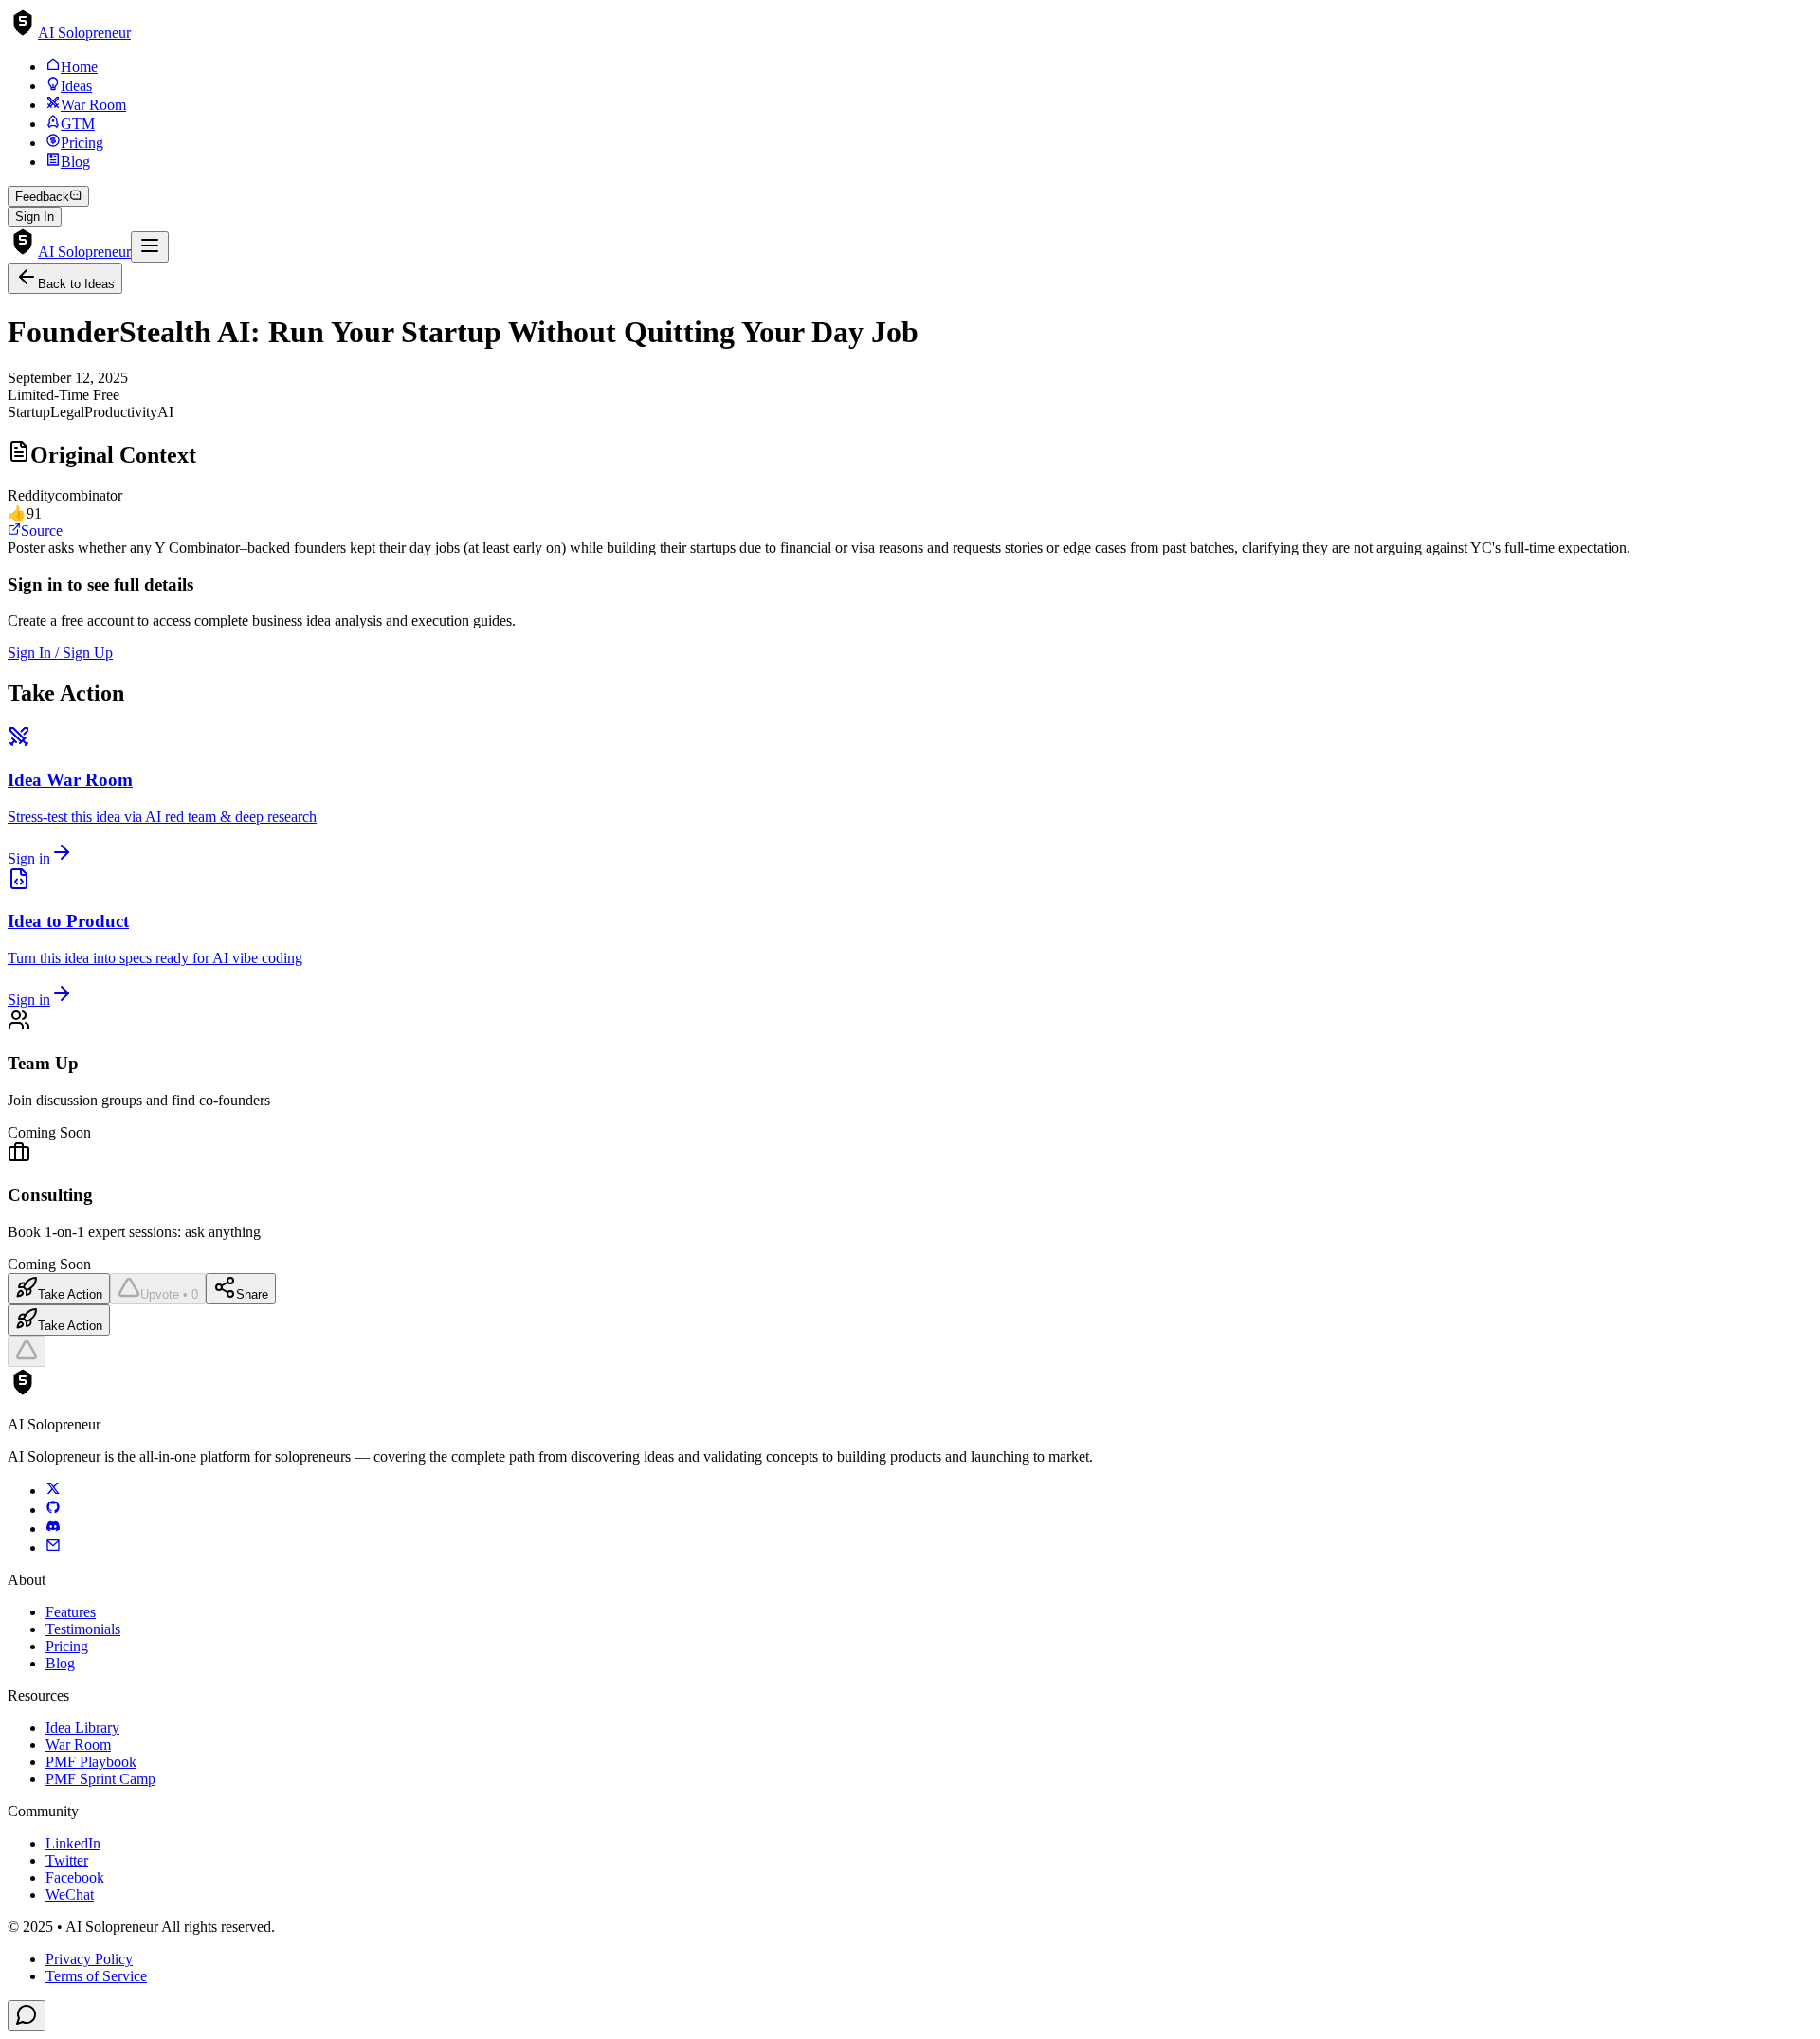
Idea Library (82, 1728)
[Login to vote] (27, 1351)
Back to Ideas (76, 284)
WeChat (70, 1894)
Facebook (75, 1877)
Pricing (67, 1646)
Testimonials (83, 1629)
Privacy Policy (89, 1959)
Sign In (35, 217)
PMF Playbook (91, 1762)
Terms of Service (96, 1976)
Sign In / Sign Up (60, 653)
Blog (60, 1663)
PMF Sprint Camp (100, 1779)
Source (42, 530)
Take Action (70, 1294)
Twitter (67, 1860)
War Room (78, 1745)
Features (71, 1612)
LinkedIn (73, 1843)
